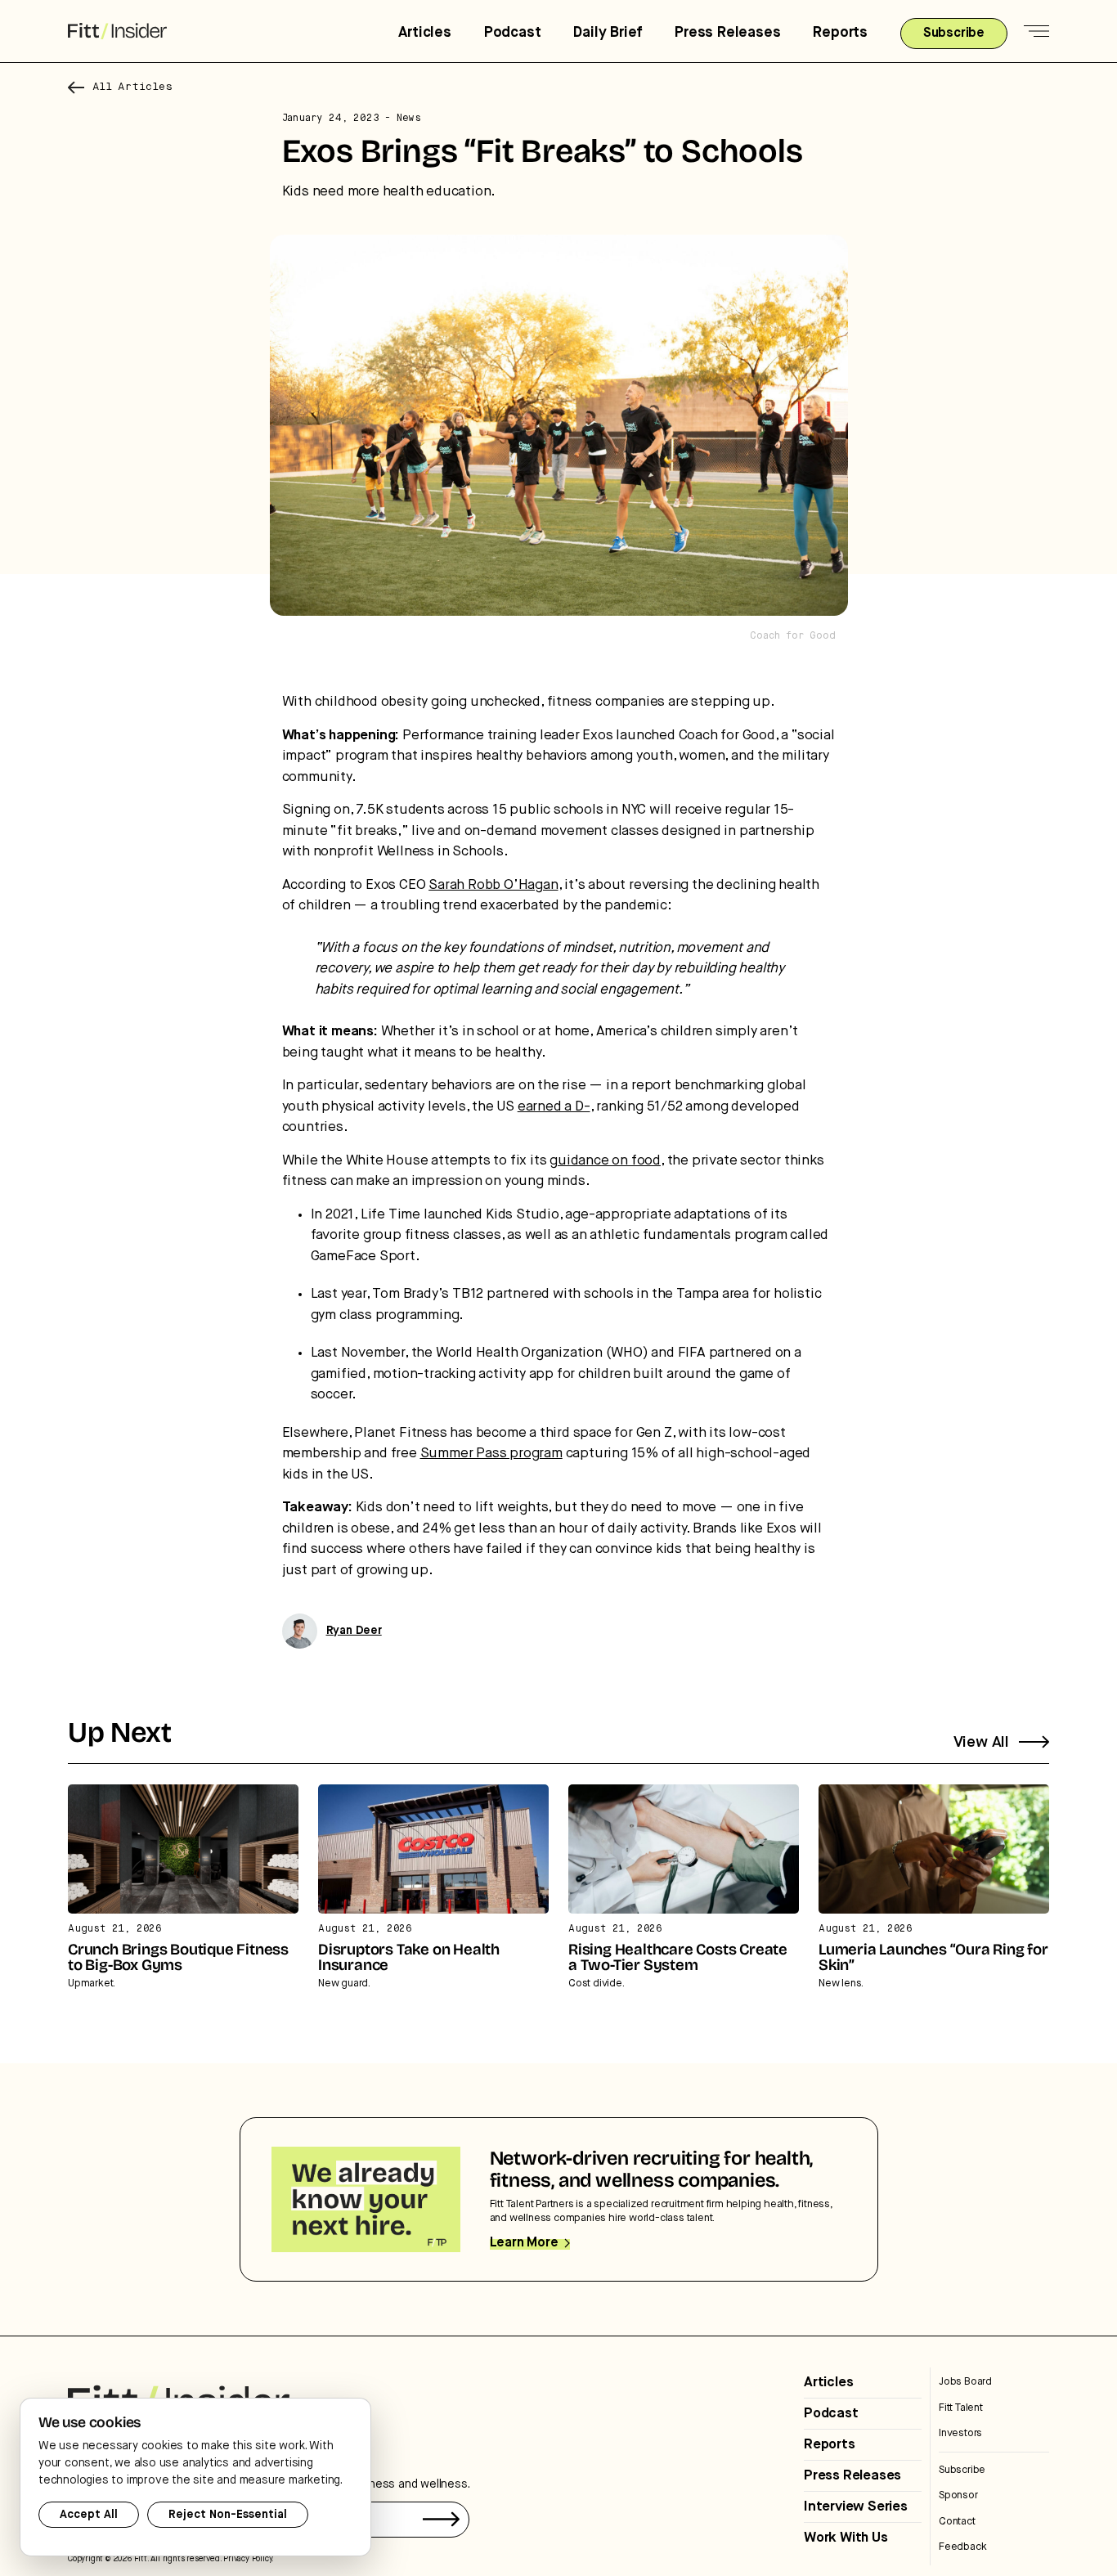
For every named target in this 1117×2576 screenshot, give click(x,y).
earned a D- (554, 1107)
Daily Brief (608, 33)
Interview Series (856, 2507)
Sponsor (958, 2495)
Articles (424, 33)
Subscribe (962, 2470)
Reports (840, 33)
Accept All (89, 2515)
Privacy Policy (247, 2559)
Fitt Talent (961, 2408)
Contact (957, 2522)
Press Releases (727, 33)
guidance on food (605, 1161)
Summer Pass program (491, 1454)
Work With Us (846, 2538)
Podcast (513, 33)
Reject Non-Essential (228, 2515)
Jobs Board (965, 2382)
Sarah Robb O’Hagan (493, 885)
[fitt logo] (117, 31)
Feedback (962, 2547)
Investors (960, 2433)
